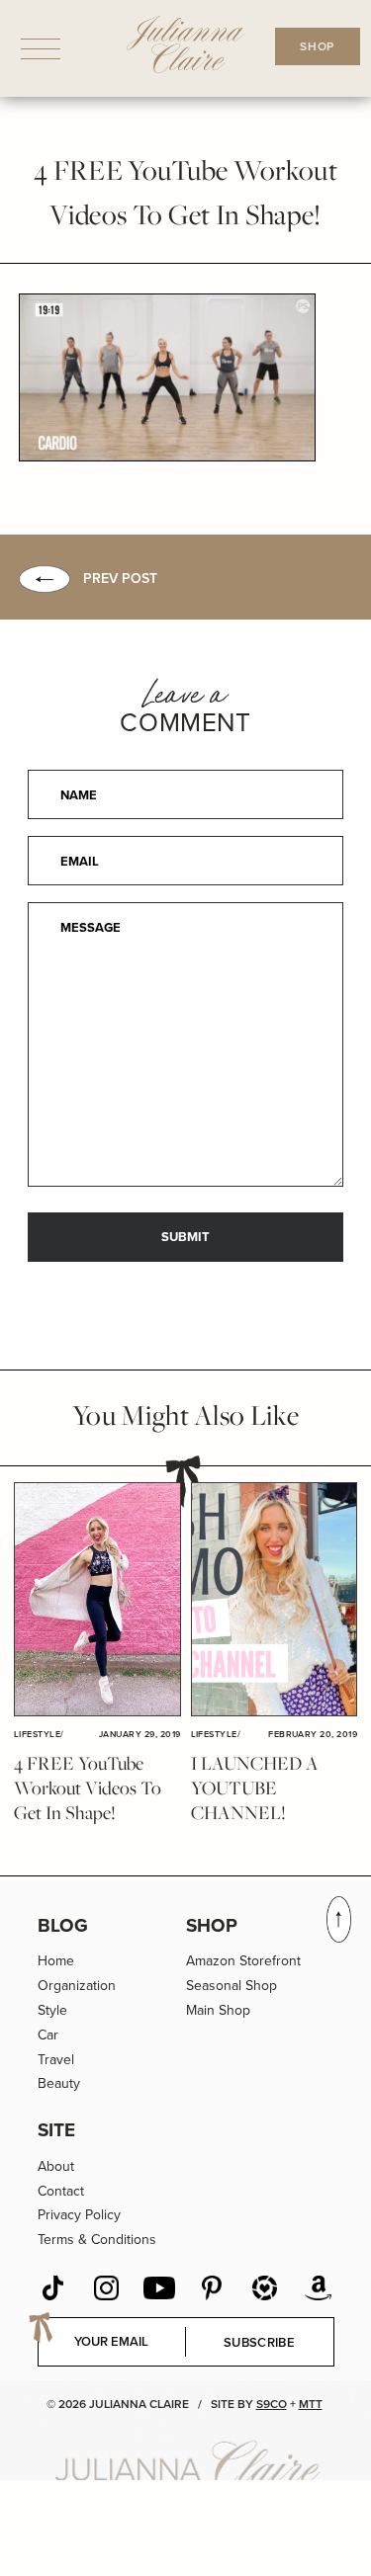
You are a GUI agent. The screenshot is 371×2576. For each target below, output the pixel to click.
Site (56, 2130)
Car (48, 2035)
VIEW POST (97, 1600)
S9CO (272, 2404)
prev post (120, 579)
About (56, 2166)
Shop (212, 1925)
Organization (77, 1986)
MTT (311, 2404)
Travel (56, 2060)
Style (52, 2010)
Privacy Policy (79, 2215)
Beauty (59, 2083)
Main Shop (218, 2010)
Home (56, 1961)
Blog (63, 1925)
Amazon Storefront (243, 1961)
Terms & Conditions (97, 2240)
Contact (61, 2191)
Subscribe (259, 2342)
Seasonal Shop (232, 1986)
